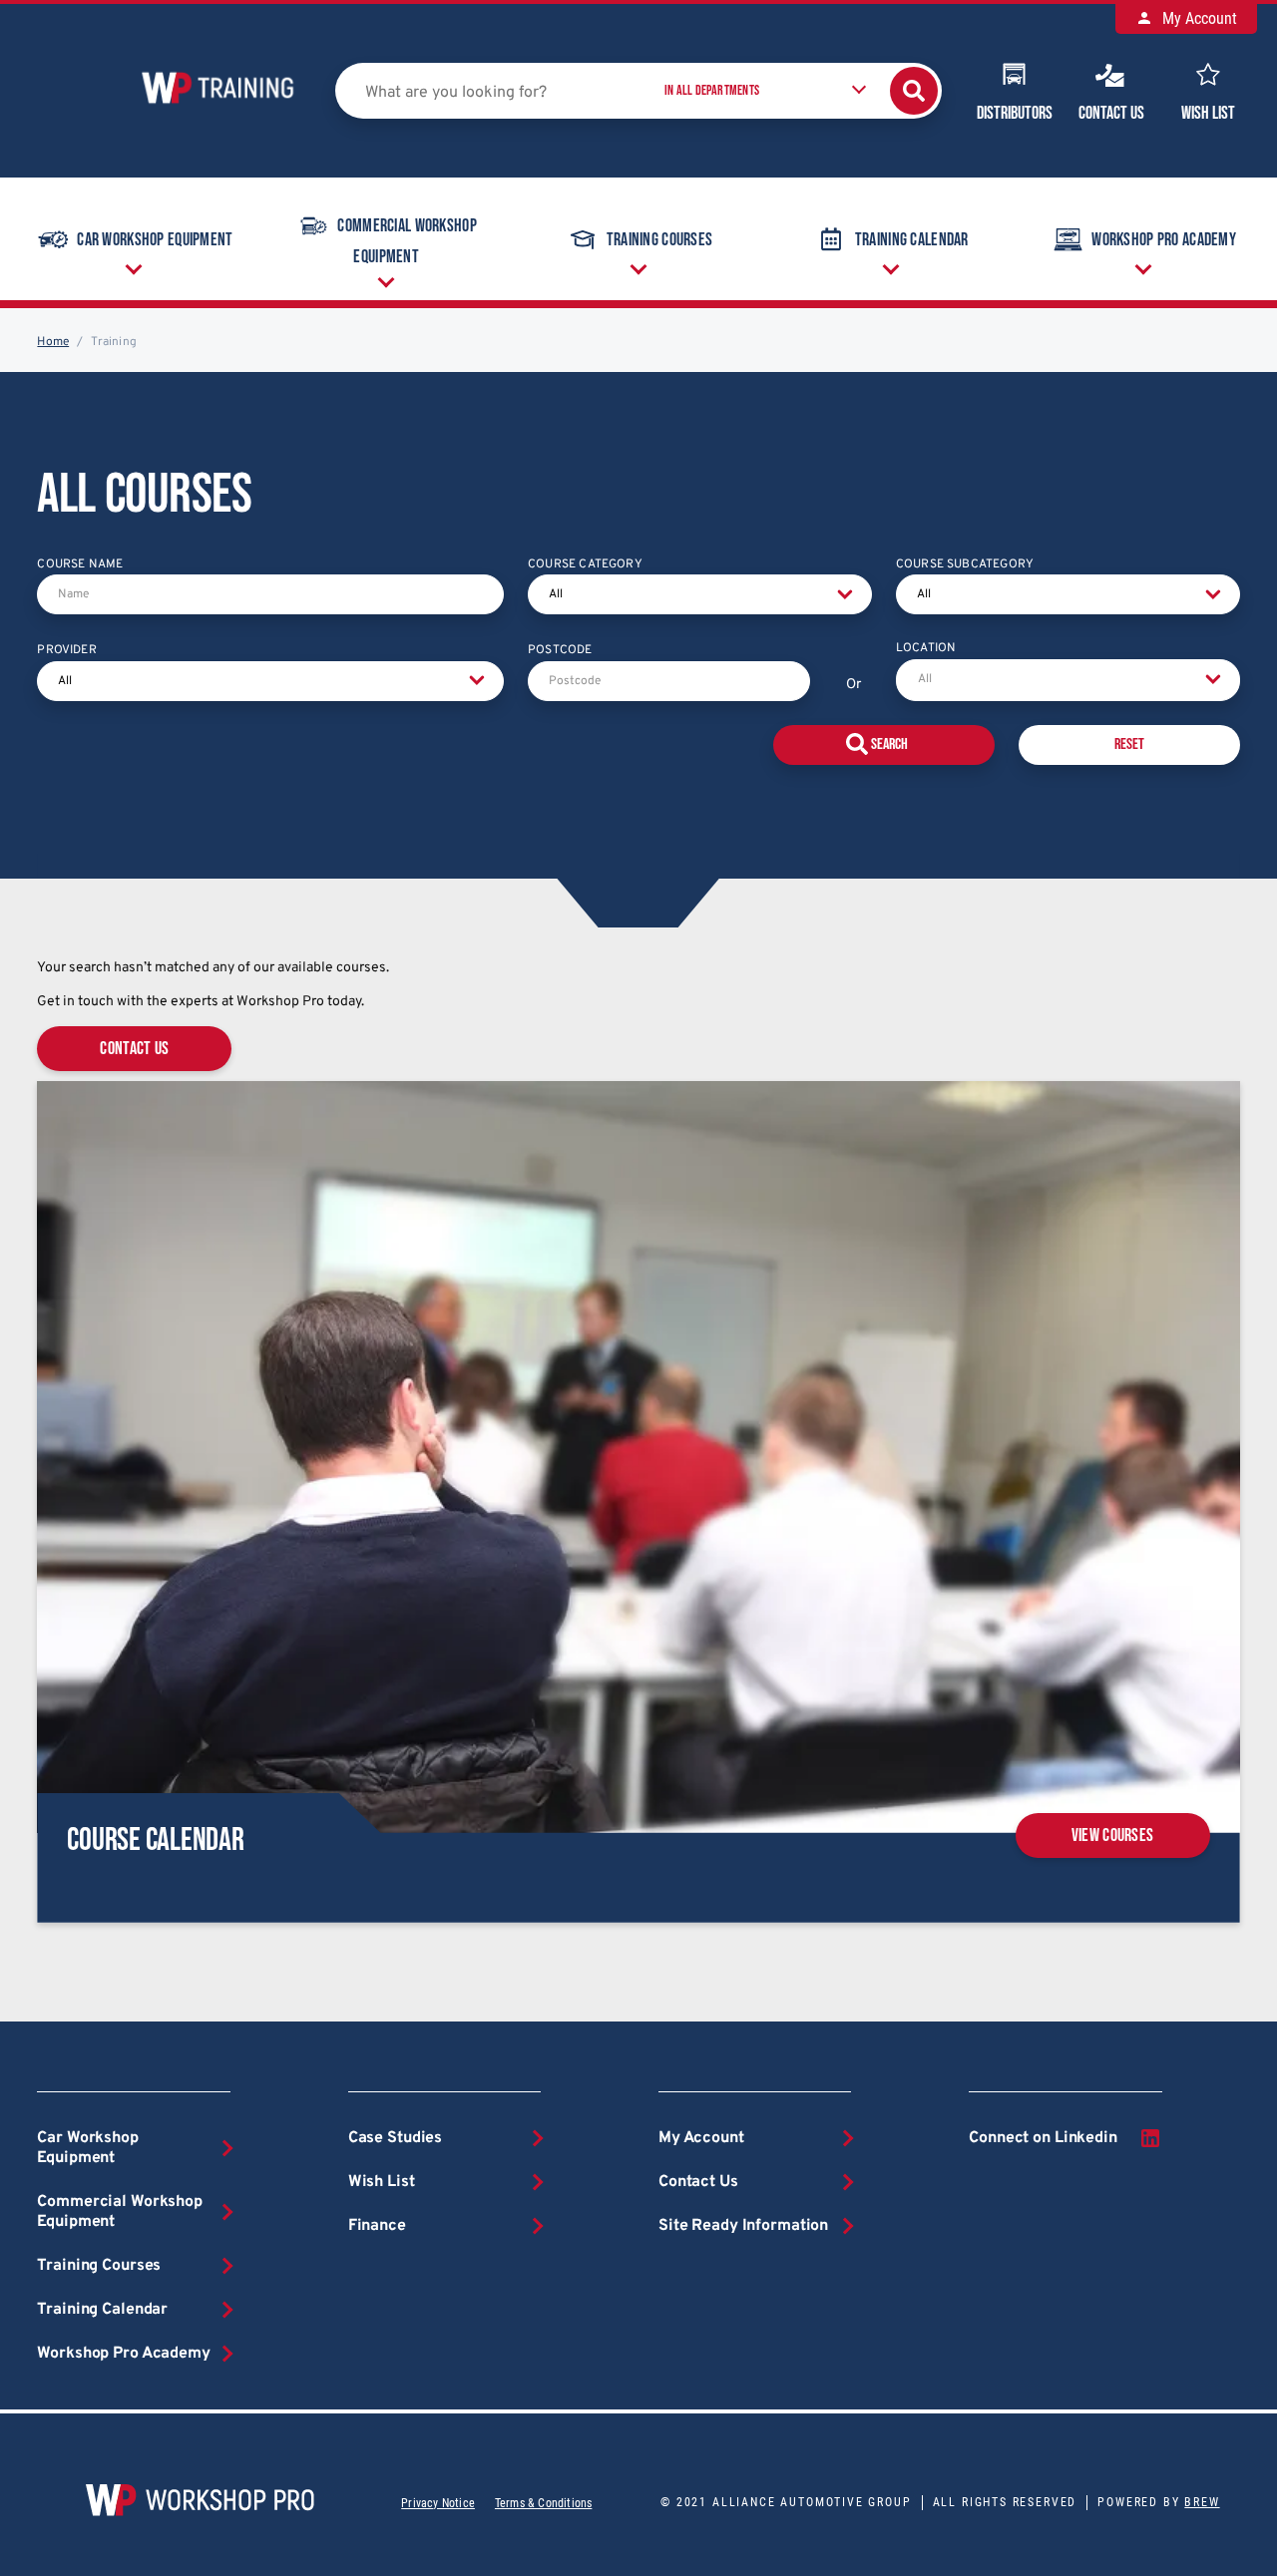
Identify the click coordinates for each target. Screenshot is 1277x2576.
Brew (1202, 2502)
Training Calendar (912, 240)
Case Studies (395, 2138)
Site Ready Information (743, 2226)
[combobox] (1068, 680)
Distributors (1015, 113)
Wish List (1208, 113)
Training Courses (660, 240)
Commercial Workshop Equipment (407, 242)
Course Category (585, 564)
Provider (66, 650)
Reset (1129, 744)
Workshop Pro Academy (1164, 240)
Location (926, 648)
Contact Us (1111, 113)
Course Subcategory (965, 564)
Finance (377, 2226)
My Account (1198, 18)
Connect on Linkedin (1043, 2138)
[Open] (1213, 680)
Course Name (80, 564)
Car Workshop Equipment (155, 240)
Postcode (560, 650)
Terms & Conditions (543, 2503)
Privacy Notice (438, 2503)
